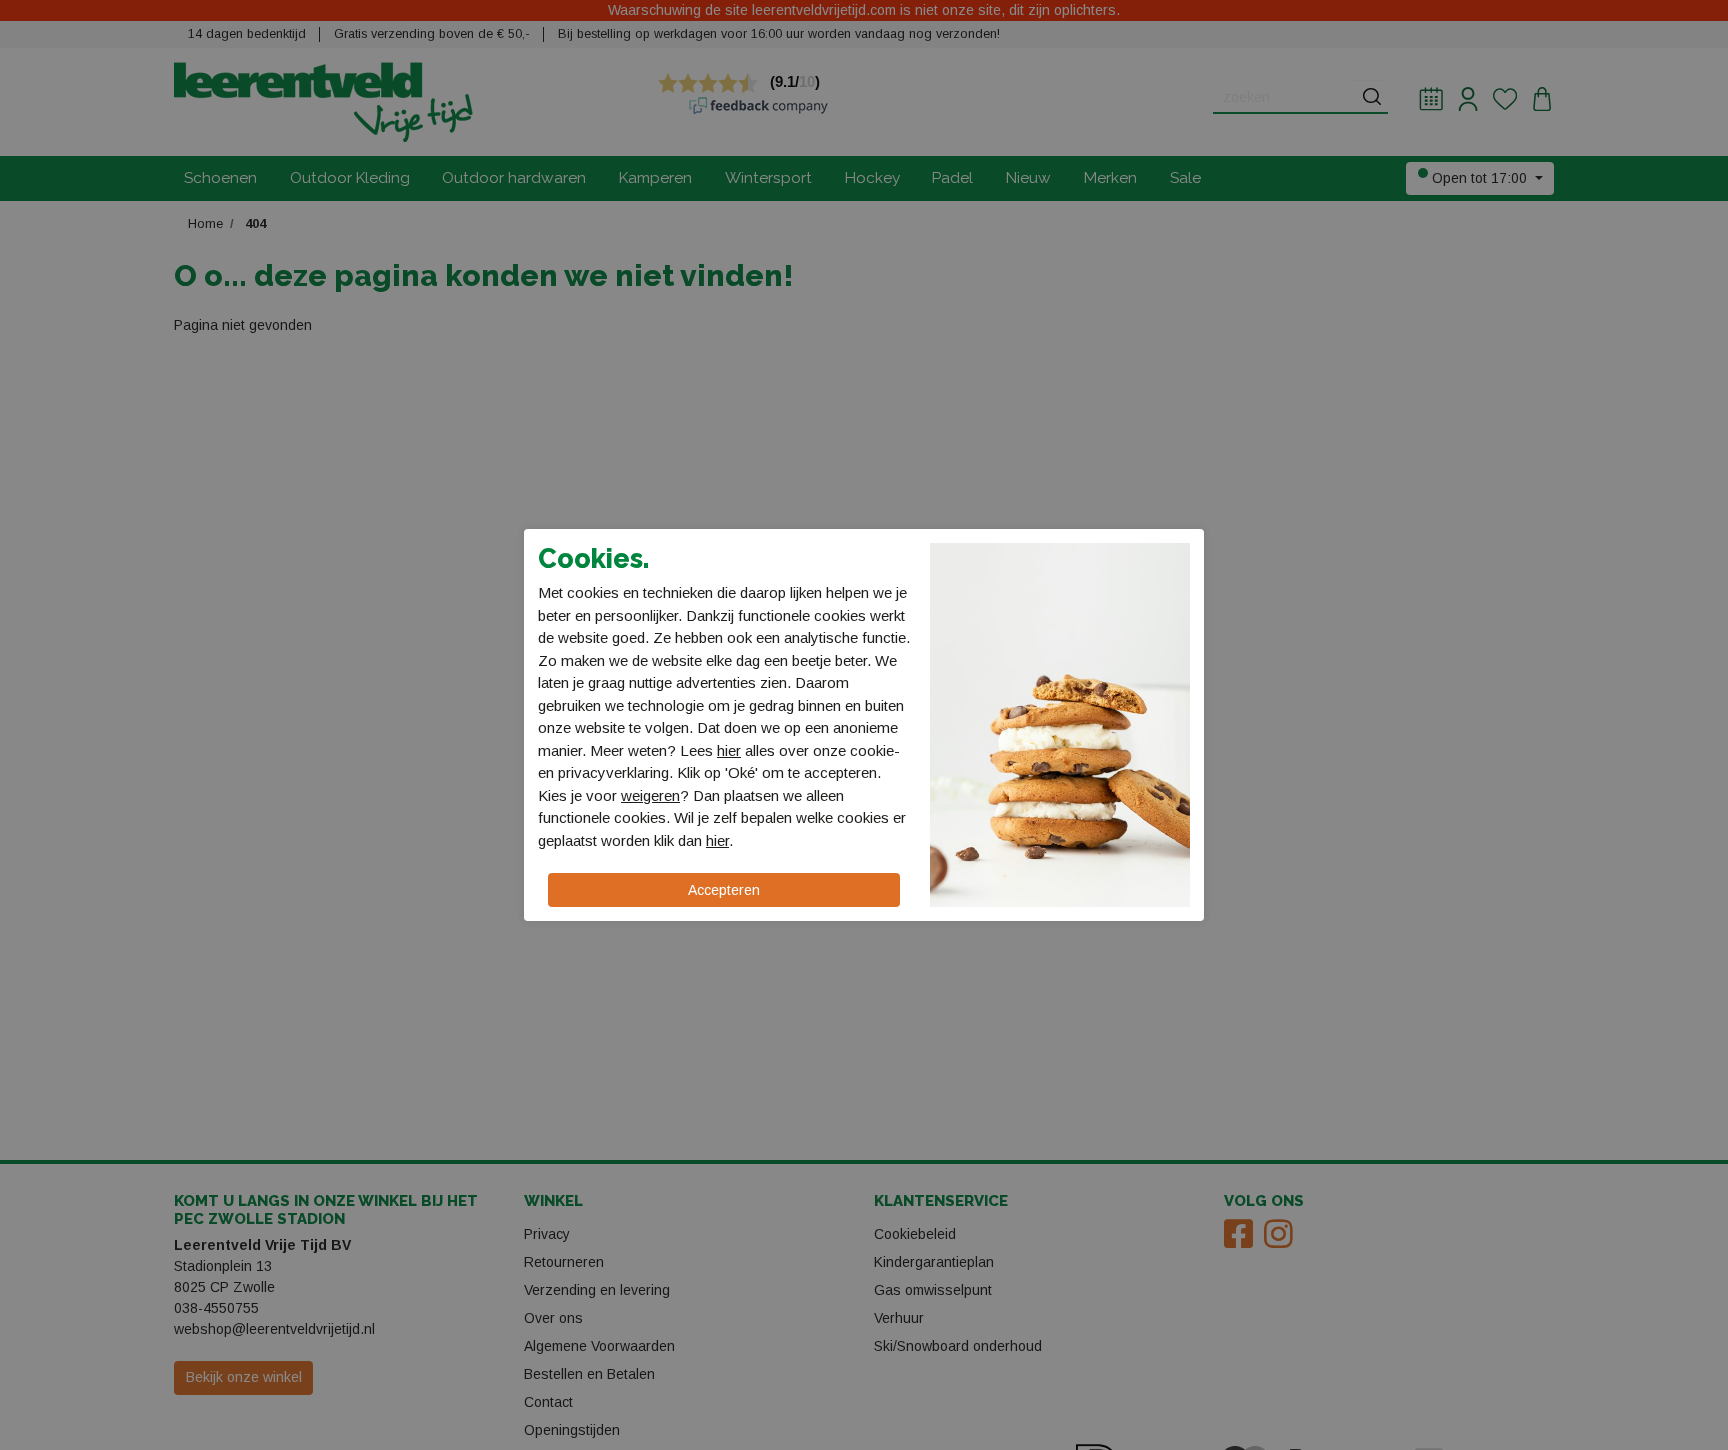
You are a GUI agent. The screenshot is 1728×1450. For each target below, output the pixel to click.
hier (729, 750)
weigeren (650, 795)
